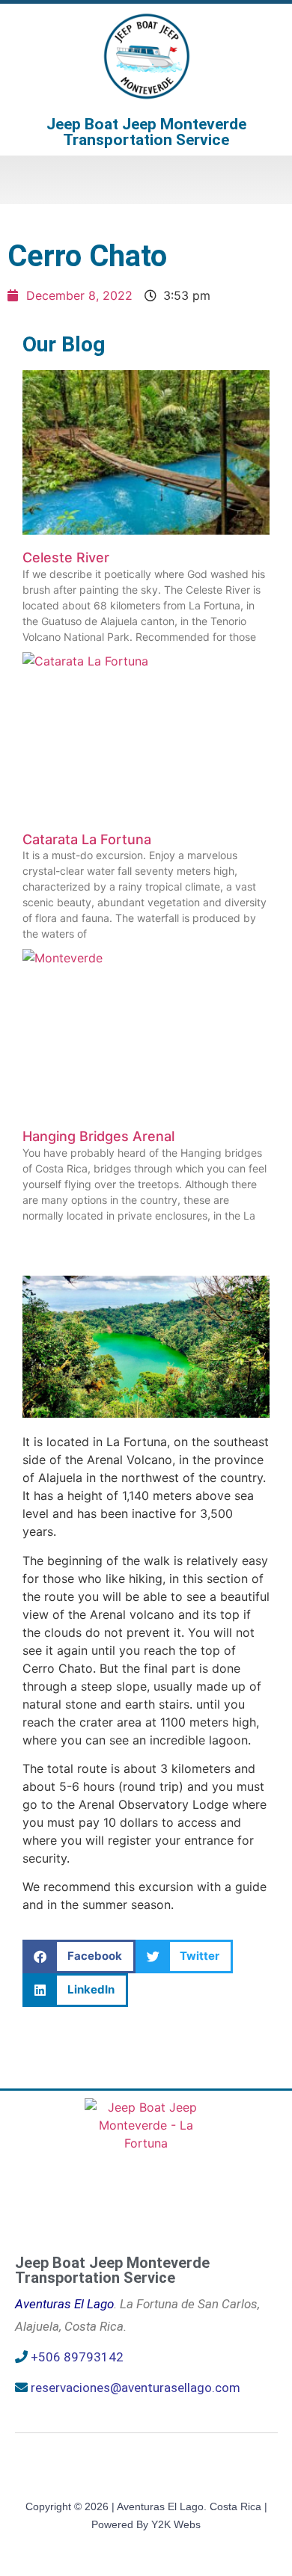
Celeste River (66, 557)
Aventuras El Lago (64, 2304)
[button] (146, 180)
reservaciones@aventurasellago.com (136, 2388)
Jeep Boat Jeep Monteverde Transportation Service (146, 132)
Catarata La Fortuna (87, 839)
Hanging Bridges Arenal (98, 1136)
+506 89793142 (77, 2357)
